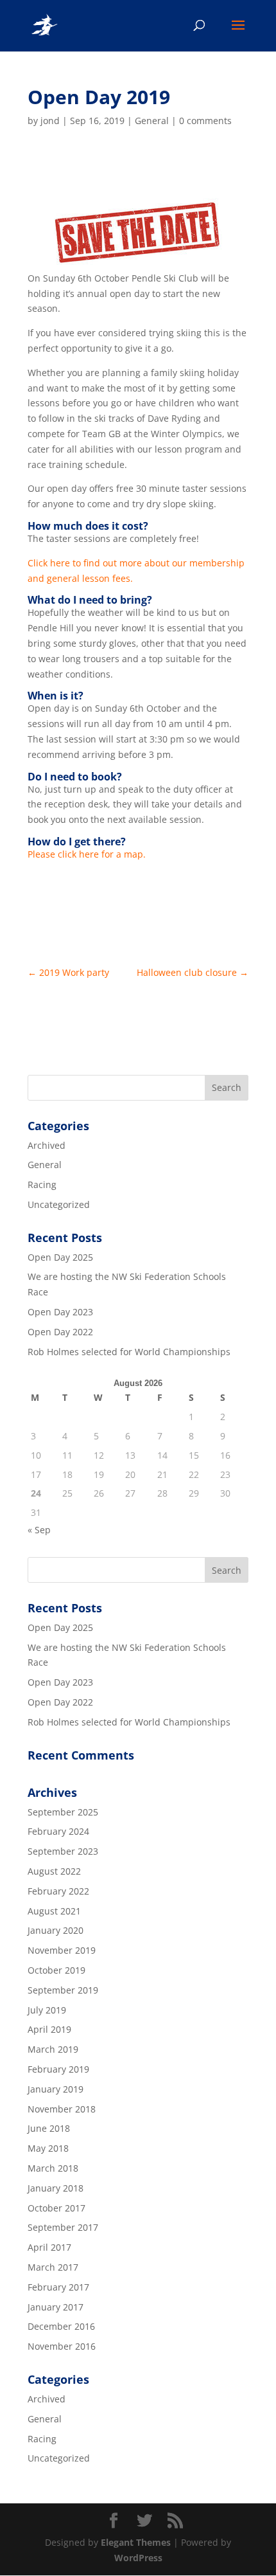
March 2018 (53, 2168)
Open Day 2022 (60, 1332)
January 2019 (56, 2089)
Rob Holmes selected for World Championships (129, 1352)
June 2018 (49, 2128)
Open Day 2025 (60, 1257)
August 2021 (54, 1911)
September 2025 (63, 1812)
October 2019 (56, 1970)
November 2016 (62, 2346)
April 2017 (49, 2247)
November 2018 (62, 2109)
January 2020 (56, 1930)
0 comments (205, 121)
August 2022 (54, 1871)
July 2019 (47, 2010)
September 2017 (63, 2227)
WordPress (138, 2558)
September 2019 (63, 1990)
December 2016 (61, 2326)
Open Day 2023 (60, 1312)
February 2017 (58, 2287)
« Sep (39, 1530)
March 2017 (53, 2267)
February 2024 (58, 1831)
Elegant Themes (136, 2542)
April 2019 (49, 2029)
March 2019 (53, 2049)
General (152, 121)
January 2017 (56, 2307)
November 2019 (62, 1950)
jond (50, 121)
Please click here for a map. (87, 854)
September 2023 (63, 1851)
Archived (47, 1145)
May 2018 (48, 2148)
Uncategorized (59, 1204)
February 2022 (58, 1891)
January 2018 (56, 2188)
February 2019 (58, 2069)
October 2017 (56, 2208)
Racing (42, 1184)
